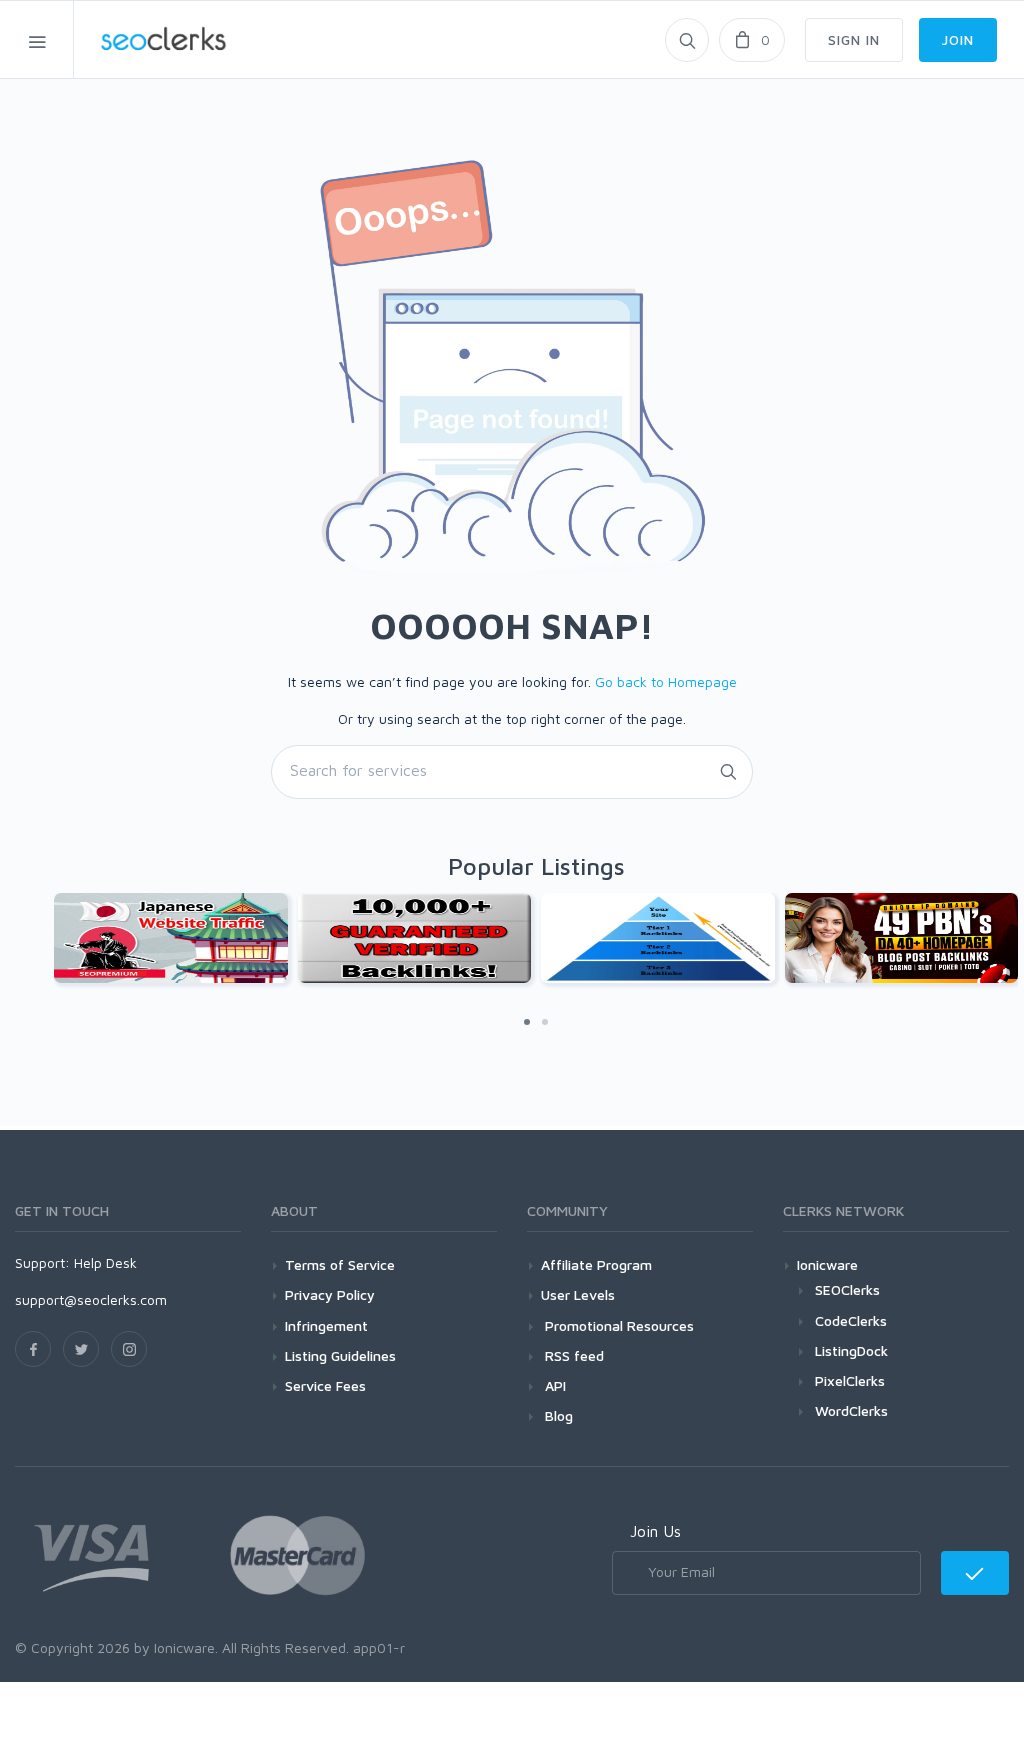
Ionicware (827, 1264)
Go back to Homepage (666, 681)
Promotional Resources (617, 1325)
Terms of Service (340, 1264)
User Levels (578, 1294)
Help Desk (105, 1262)
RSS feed (572, 1355)
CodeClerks (851, 1320)
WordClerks (851, 1410)
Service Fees (325, 1385)
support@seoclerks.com (91, 1299)
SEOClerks (847, 1289)
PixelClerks (850, 1380)
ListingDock (851, 1350)
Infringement (326, 1325)
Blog (557, 1415)
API (553, 1385)
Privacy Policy (330, 1294)
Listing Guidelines (340, 1355)
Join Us (655, 1531)
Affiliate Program (596, 1264)
